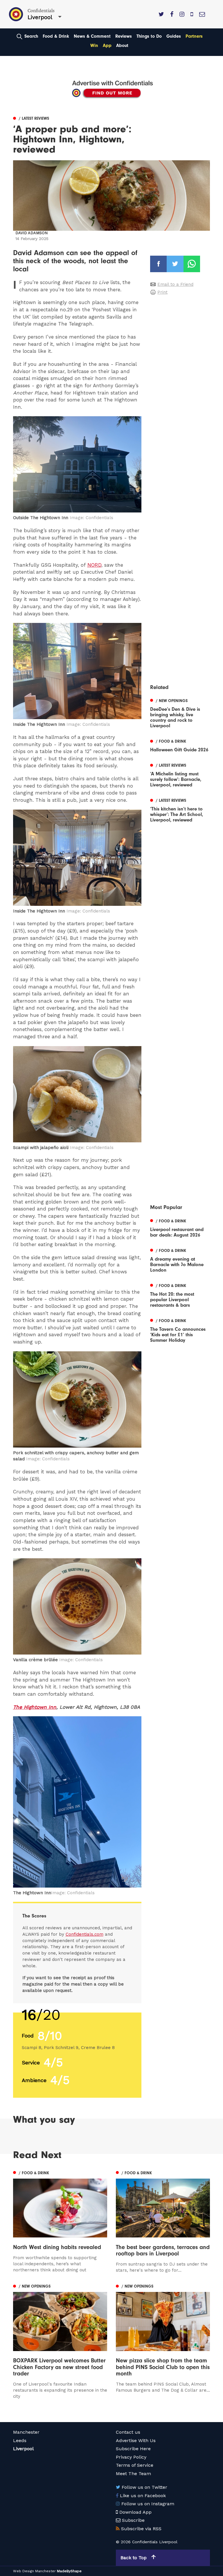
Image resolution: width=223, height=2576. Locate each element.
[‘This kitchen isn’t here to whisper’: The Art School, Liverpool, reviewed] (180, 809)
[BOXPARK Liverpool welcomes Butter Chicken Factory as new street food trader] (60, 2341)
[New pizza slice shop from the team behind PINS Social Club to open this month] (163, 2338)
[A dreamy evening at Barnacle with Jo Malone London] (180, 1260)
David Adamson (32, 233)
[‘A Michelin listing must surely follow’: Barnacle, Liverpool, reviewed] (180, 774)
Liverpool (23, 2449)
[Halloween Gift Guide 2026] (180, 745)
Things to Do (149, 36)
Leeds (20, 2440)
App (107, 46)
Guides (174, 36)
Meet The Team (133, 2474)
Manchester (26, 2432)
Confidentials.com (84, 1934)
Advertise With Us (136, 2440)
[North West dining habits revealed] (60, 2221)
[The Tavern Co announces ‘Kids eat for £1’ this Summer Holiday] (180, 1330)
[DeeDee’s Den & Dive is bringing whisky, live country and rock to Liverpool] (180, 712)
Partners (194, 36)
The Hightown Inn (35, 1707)
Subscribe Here (133, 2449)
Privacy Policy (131, 2457)
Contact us (128, 2432)
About (122, 46)
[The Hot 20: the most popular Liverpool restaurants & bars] (180, 1295)
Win (94, 46)
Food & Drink (56, 36)
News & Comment (92, 36)
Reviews (124, 36)
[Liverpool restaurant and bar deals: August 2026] (180, 1227)
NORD (94, 565)
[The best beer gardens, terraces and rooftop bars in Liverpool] (163, 2221)
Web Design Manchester (34, 2571)
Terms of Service (135, 2465)
